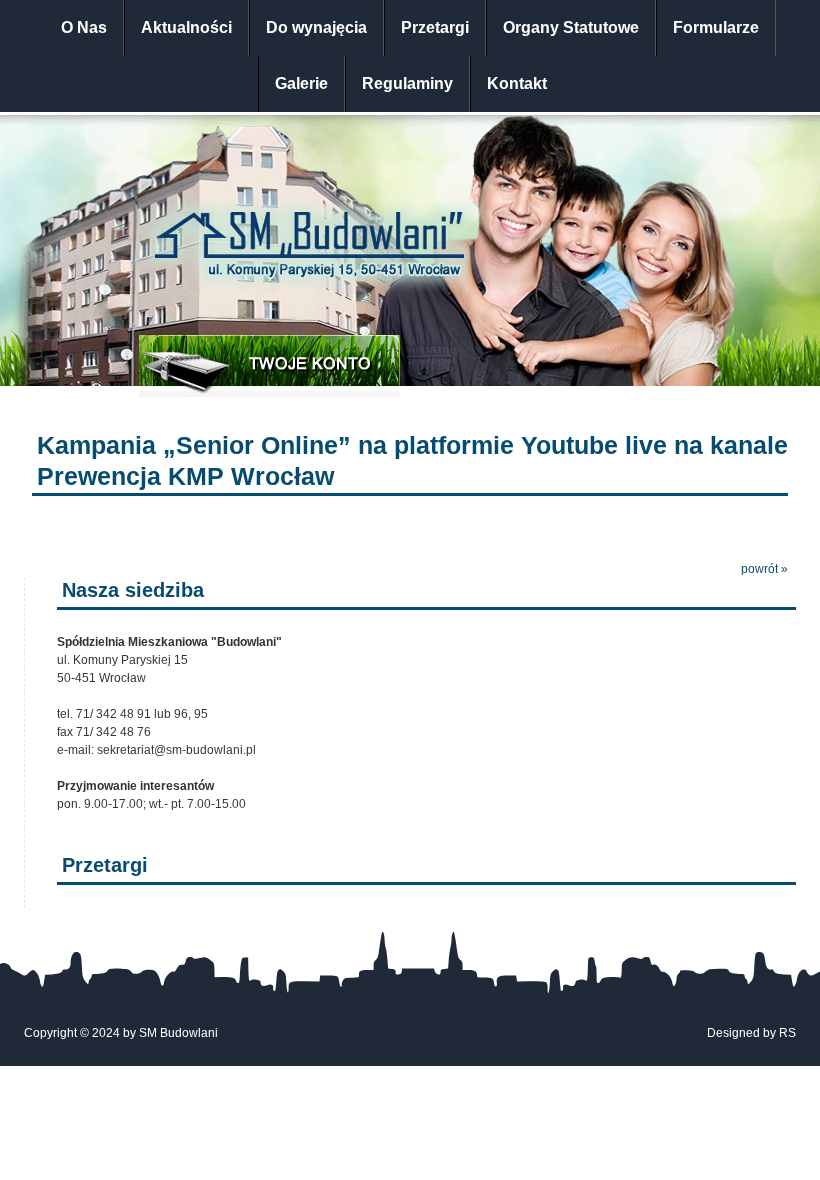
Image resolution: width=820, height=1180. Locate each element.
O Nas (84, 27)
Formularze (716, 27)
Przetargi (435, 27)
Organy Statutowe (571, 27)
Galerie (301, 83)
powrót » (764, 569)
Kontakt (517, 83)
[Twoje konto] (269, 366)
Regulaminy (407, 83)
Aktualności (186, 27)
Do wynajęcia (316, 27)
